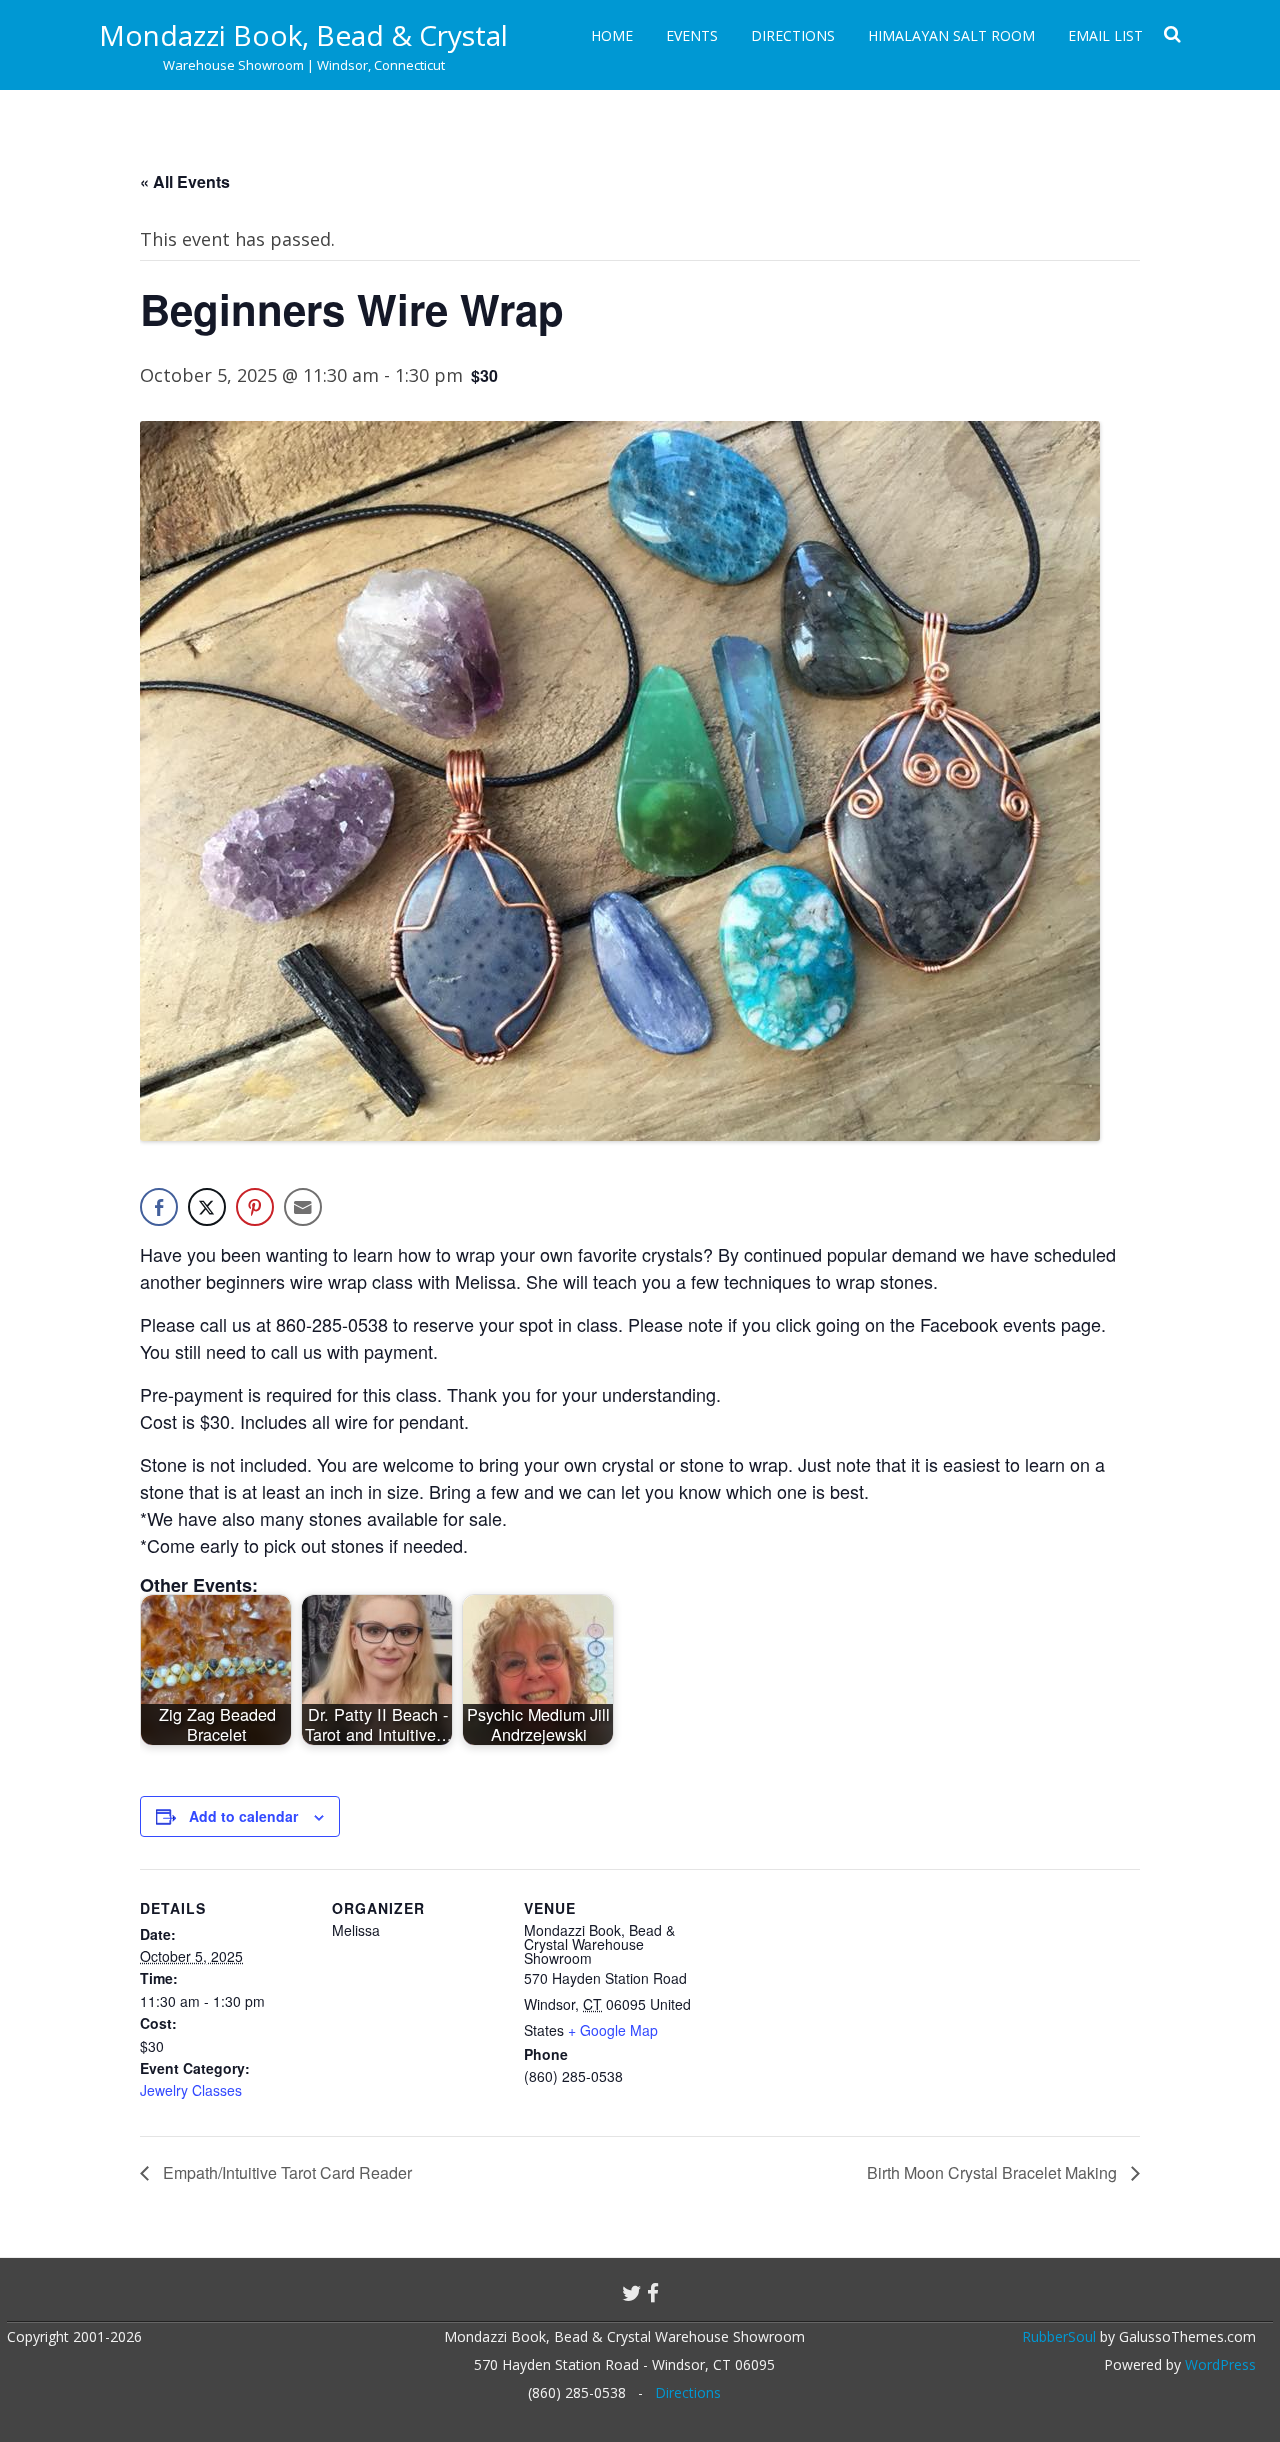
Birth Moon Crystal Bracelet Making (994, 2172)
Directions (793, 35)
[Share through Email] (303, 1207)
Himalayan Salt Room (951, 35)
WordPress (1218, 2364)
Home (612, 35)
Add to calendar (243, 1816)
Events (692, 35)
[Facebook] (653, 2293)
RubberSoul (1059, 2336)
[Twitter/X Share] (207, 1207)
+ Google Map (613, 2030)
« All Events (185, 181)
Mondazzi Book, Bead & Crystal (303, 35)
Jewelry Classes (191, 2090)
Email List (1105, 35)
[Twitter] (632, 2293)
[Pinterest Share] (255, 1207)
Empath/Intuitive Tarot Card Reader (285, 2172)
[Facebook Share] (159, 1207)
